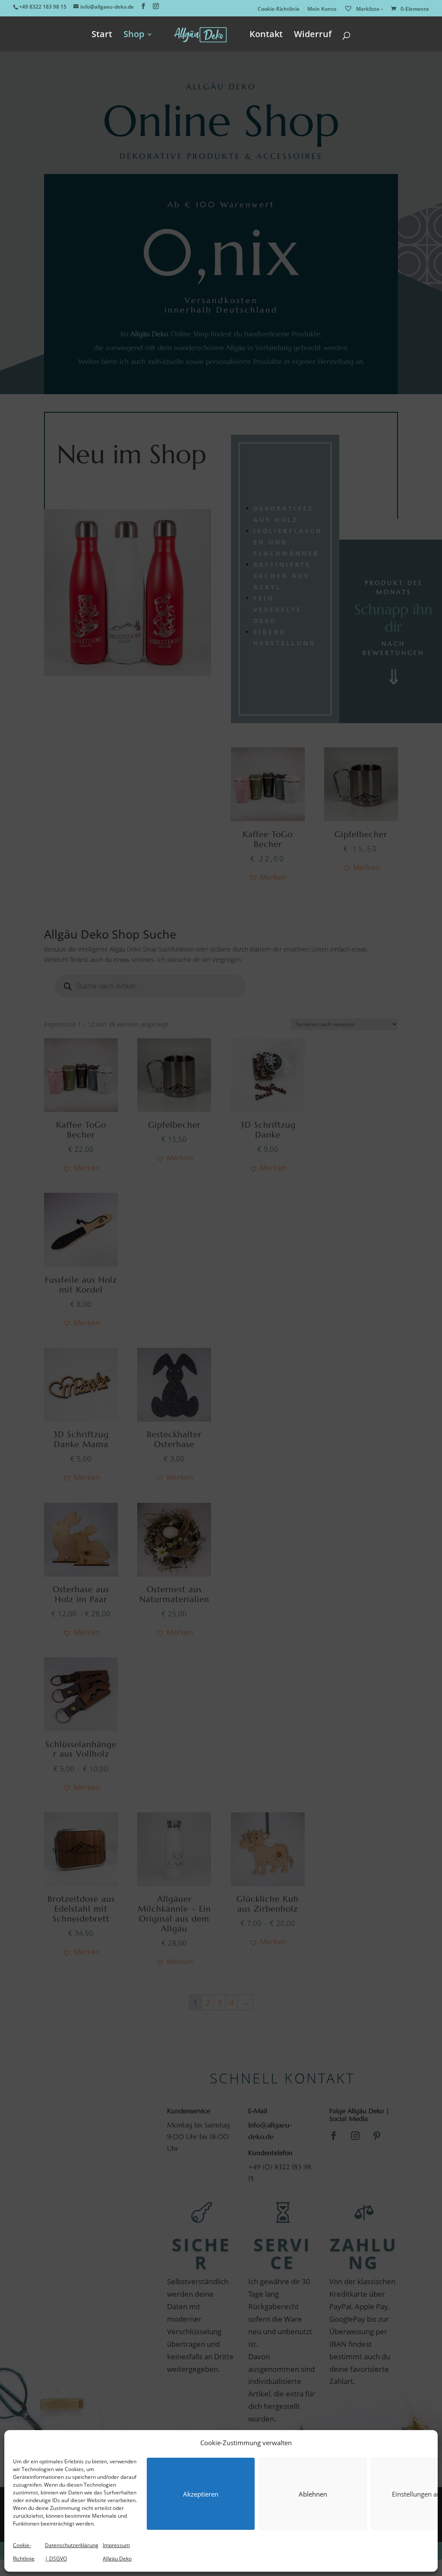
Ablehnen (313, 2494)
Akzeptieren (201, 2494)
